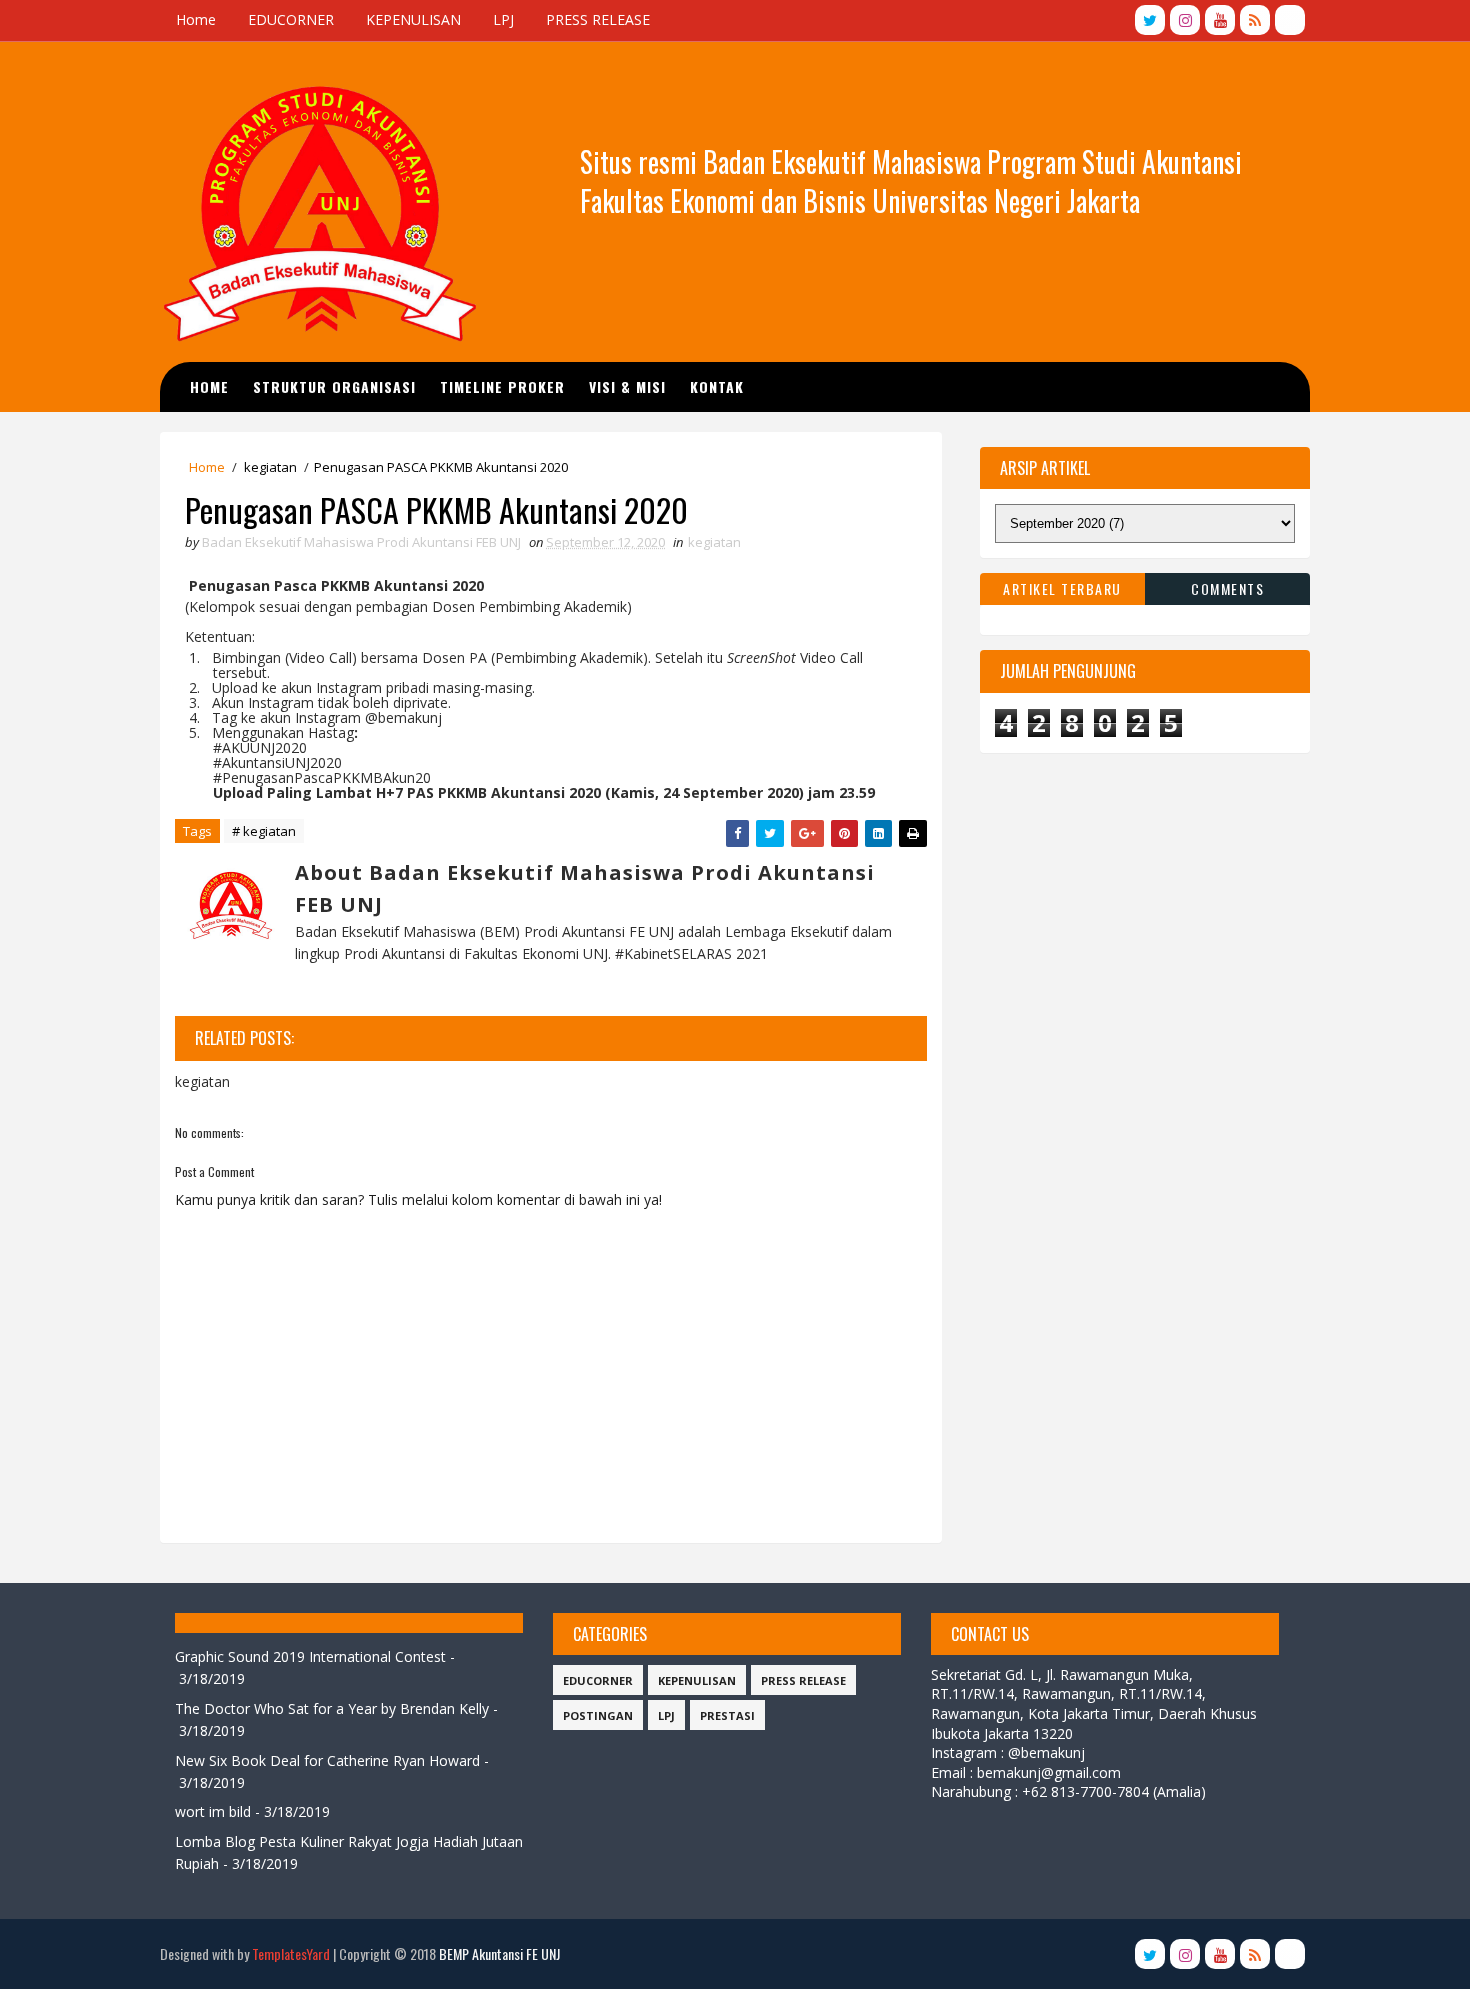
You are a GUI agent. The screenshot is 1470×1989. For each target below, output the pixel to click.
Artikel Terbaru (1062, 588)
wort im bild (213, 1811)
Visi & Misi (627, 386)
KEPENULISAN (413, 19)
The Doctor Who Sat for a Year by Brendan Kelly (332, 1708)
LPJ (503, 19)
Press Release (803, 1680)
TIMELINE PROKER (502, 386)
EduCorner (598, 1680)
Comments (1227, 588)
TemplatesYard (291, 1953)
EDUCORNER (291, 19)
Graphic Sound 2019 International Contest (310, 1656)
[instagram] (1185, 20)
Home (196, 19)
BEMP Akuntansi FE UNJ (499, 1953)
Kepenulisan (697, 1680)
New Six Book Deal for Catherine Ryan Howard (327, 1760)
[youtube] (1220, 20)
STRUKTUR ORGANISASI (334, 386)
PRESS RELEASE (598, 19)
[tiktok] (1290, 1954)
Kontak (717, 386)
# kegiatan (264, 831)
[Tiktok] (1290, 20)
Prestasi (727, 1715)
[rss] (1255, 20)
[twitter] (1150, 20)
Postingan (598, 1715)
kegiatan (270, 467)
